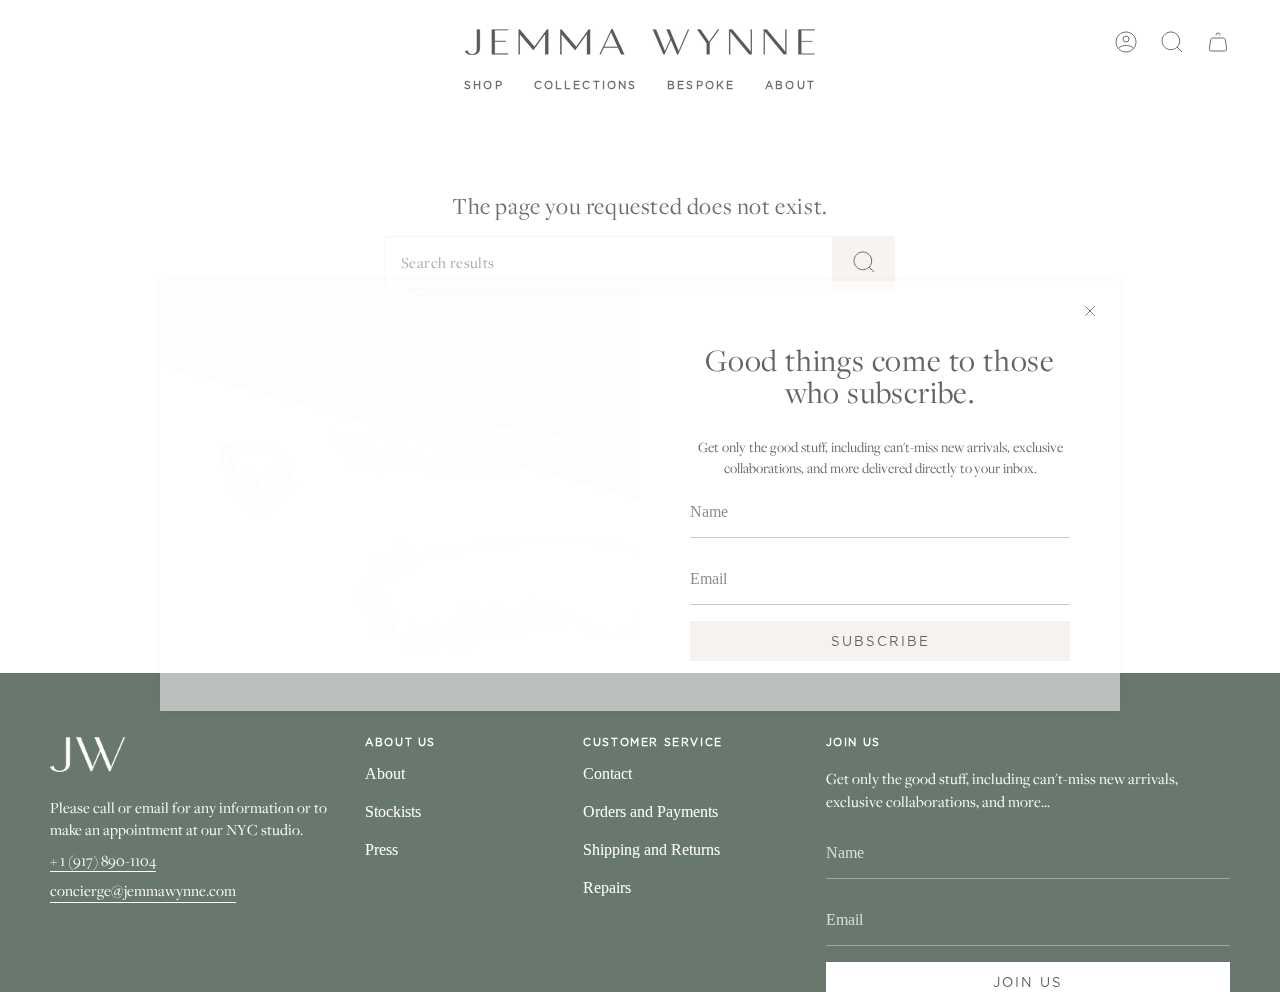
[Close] (1090, 311)
